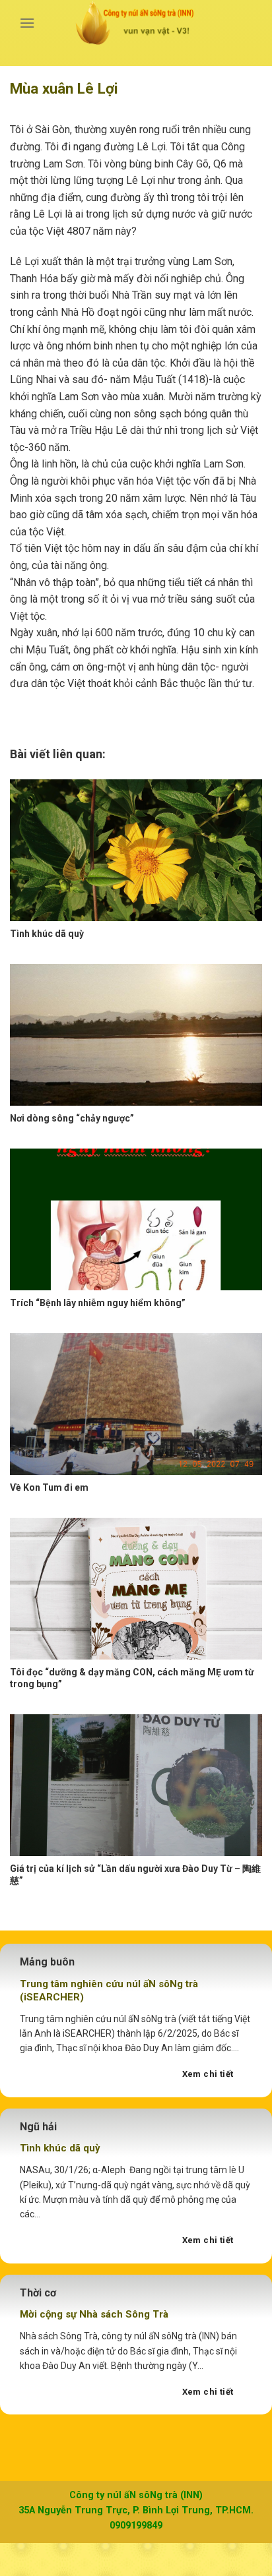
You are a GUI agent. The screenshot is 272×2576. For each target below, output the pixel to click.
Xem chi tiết (208, 2074)
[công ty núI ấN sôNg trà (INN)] (136, 23)
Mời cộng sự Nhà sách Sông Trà (94, 2314)
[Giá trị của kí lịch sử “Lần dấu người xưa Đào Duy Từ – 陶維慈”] (136, 1785)
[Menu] (27, 23)
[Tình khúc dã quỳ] (136, 850)
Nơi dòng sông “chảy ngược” (72, 1118)
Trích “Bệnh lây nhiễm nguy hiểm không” (98, 1303)
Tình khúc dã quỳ (47, 934)
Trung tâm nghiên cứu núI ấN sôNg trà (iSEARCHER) (109, 1991)
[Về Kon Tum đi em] (136, 1404)
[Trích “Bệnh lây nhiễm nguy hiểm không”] (136, 1219)
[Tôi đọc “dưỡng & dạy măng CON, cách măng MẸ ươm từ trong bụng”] (136, 1589)
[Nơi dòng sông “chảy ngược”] (136, 1035)
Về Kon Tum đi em (49, 1487)
